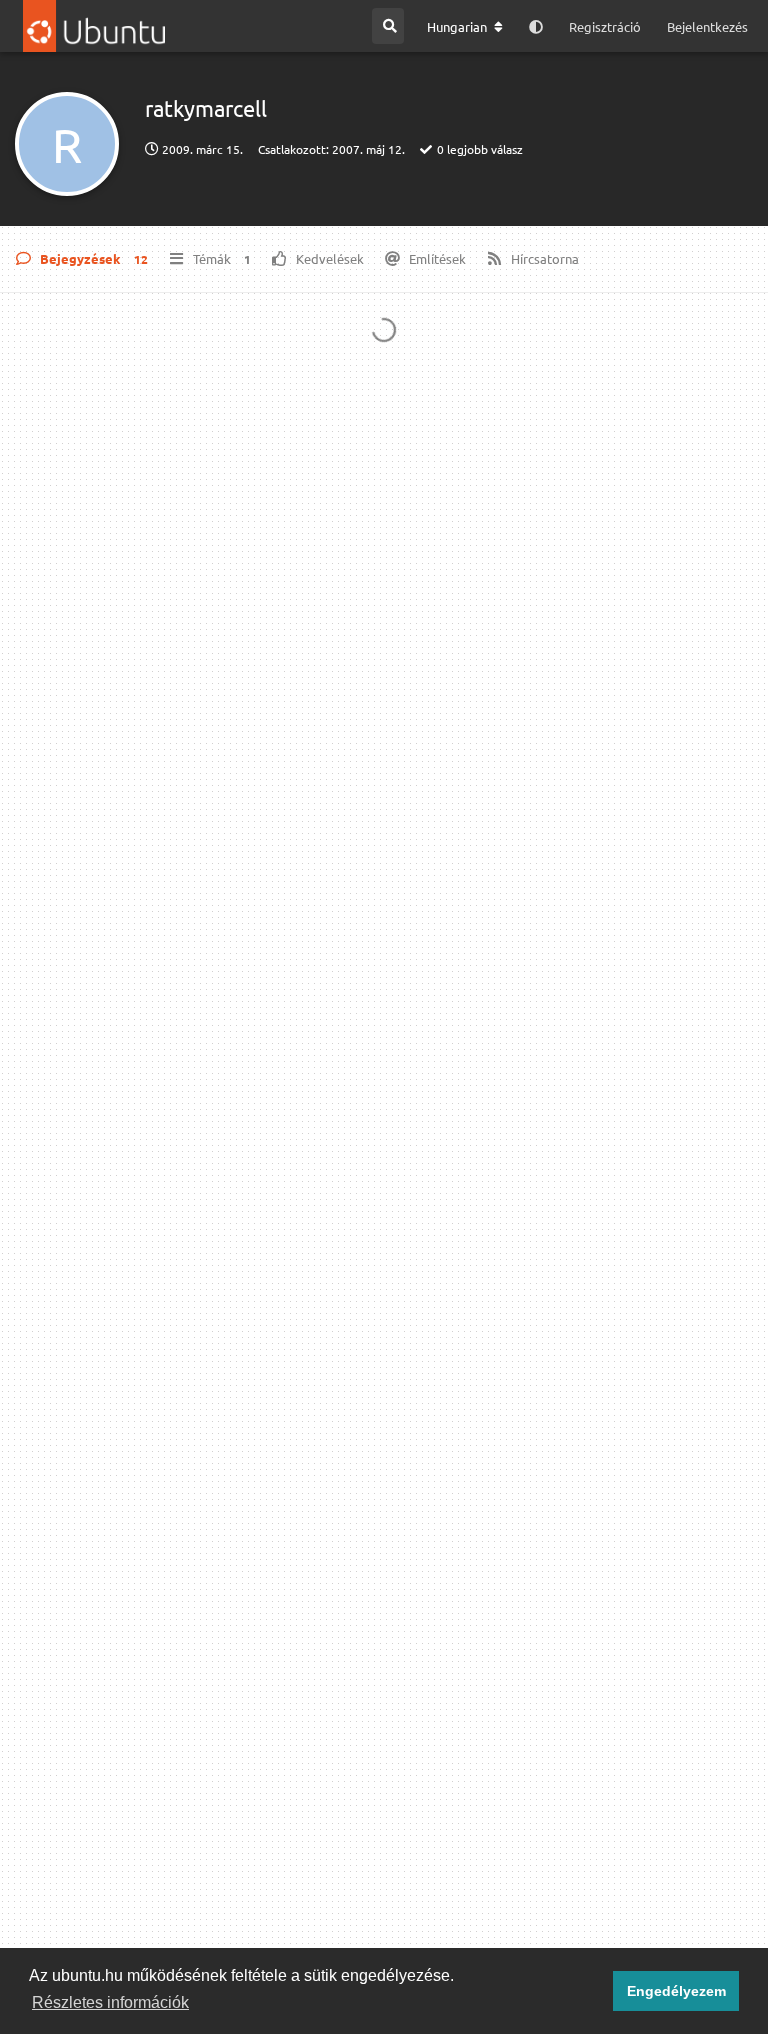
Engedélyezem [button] (676, 1991)
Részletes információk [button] (110, 2002)
